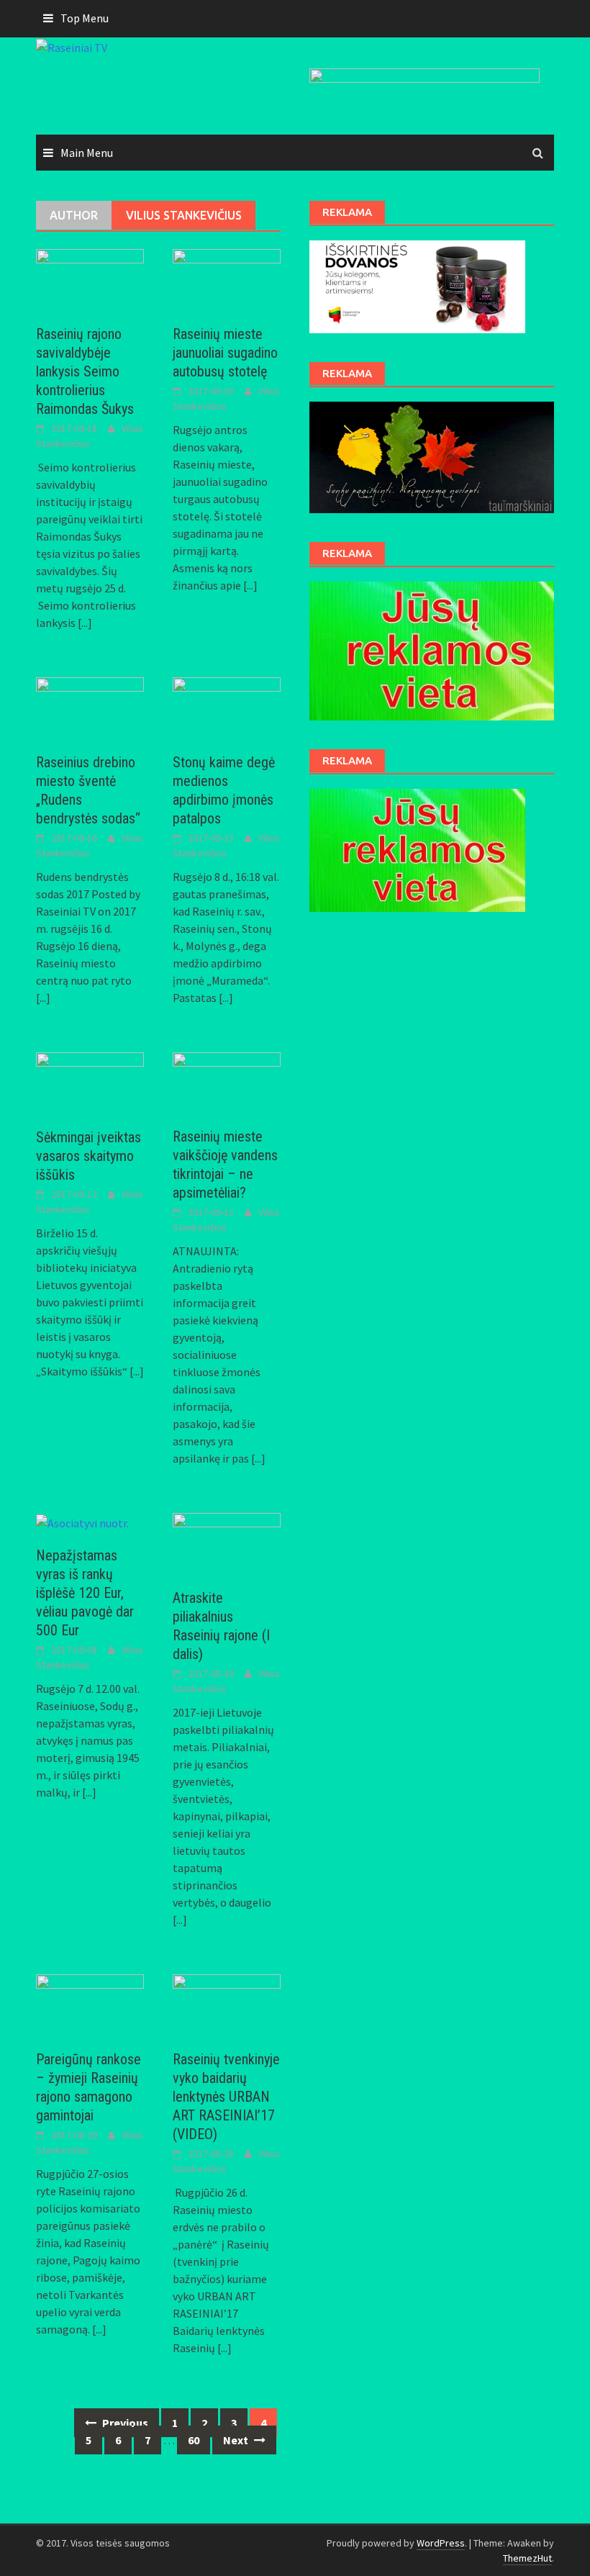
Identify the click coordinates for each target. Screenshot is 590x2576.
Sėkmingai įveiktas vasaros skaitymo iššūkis (88, 1156)
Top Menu (85, 18)
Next (237, 2440)
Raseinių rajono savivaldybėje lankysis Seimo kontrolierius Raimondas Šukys (85, 371)
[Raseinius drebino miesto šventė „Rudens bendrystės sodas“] (90, 706)
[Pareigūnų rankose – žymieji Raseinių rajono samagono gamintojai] (90, 2004)
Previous (124, 2423)
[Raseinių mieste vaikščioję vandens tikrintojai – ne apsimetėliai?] (227, 1081)
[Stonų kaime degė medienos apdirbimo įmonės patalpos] (227, 706)
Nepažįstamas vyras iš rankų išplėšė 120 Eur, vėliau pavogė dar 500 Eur (85, 1593)
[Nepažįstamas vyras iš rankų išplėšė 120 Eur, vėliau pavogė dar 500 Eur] (82, 1522)
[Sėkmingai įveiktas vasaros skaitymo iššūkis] (90, 1082)
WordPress (441, 2543)
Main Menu (87, 153)
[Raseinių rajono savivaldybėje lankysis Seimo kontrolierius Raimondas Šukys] (90, 278)
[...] (85, 623)
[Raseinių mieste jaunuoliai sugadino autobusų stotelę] (227, 278)
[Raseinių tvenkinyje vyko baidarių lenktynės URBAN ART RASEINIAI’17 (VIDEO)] (227, 2004)
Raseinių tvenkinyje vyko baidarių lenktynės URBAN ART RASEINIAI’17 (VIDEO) (226, 2097)
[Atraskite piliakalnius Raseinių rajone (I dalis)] (227, 1542)
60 (194, 2440)
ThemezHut (527, 2558)
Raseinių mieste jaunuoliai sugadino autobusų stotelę (225, 353)
